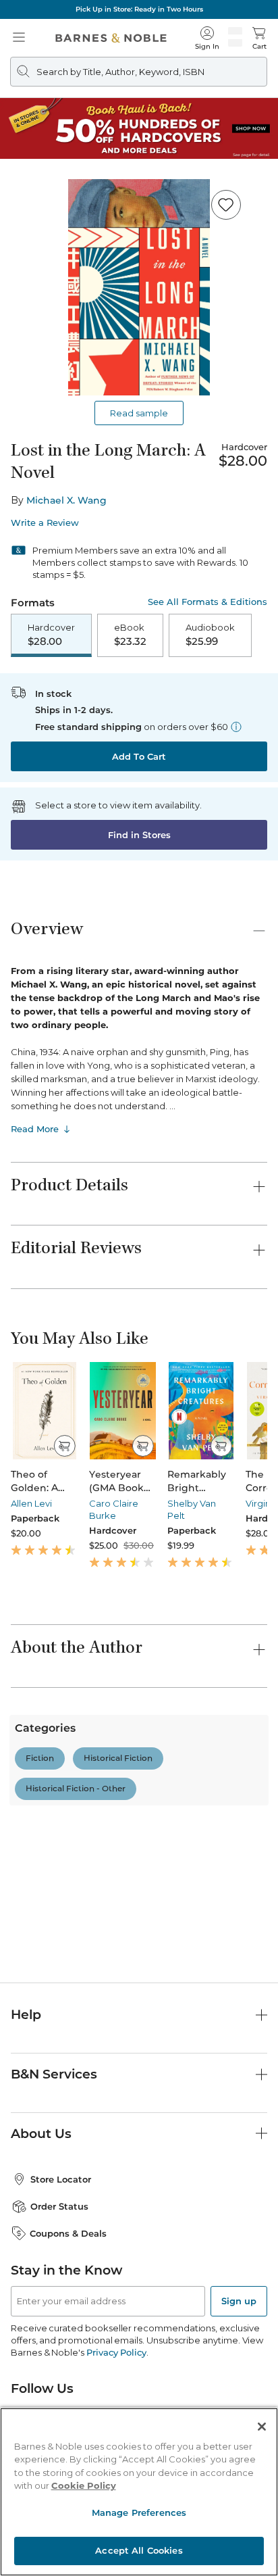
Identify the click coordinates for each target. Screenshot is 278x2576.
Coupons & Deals (68, 2352)
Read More (35, 1129)
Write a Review (45, 523)
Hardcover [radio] (51, 635)
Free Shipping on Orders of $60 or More (139, 9)
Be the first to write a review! (139, 1935)
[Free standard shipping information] (236, 727)
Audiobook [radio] (210, 635)
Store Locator (61, 2299)
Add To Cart (139, 756)
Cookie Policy (84, 2485)
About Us (41, 2253)
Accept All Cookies (139, 2550)
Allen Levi (31, 1503)
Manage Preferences (139, 2512)
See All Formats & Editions (207, 602)
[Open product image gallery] (139, 287)
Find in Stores (139, 835)
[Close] (262, 2427)
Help (26, 2134)
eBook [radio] (130, 635)
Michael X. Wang (66, 500)
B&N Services (54, 2193)
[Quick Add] (64, 1446)
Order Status (59, 2326)
